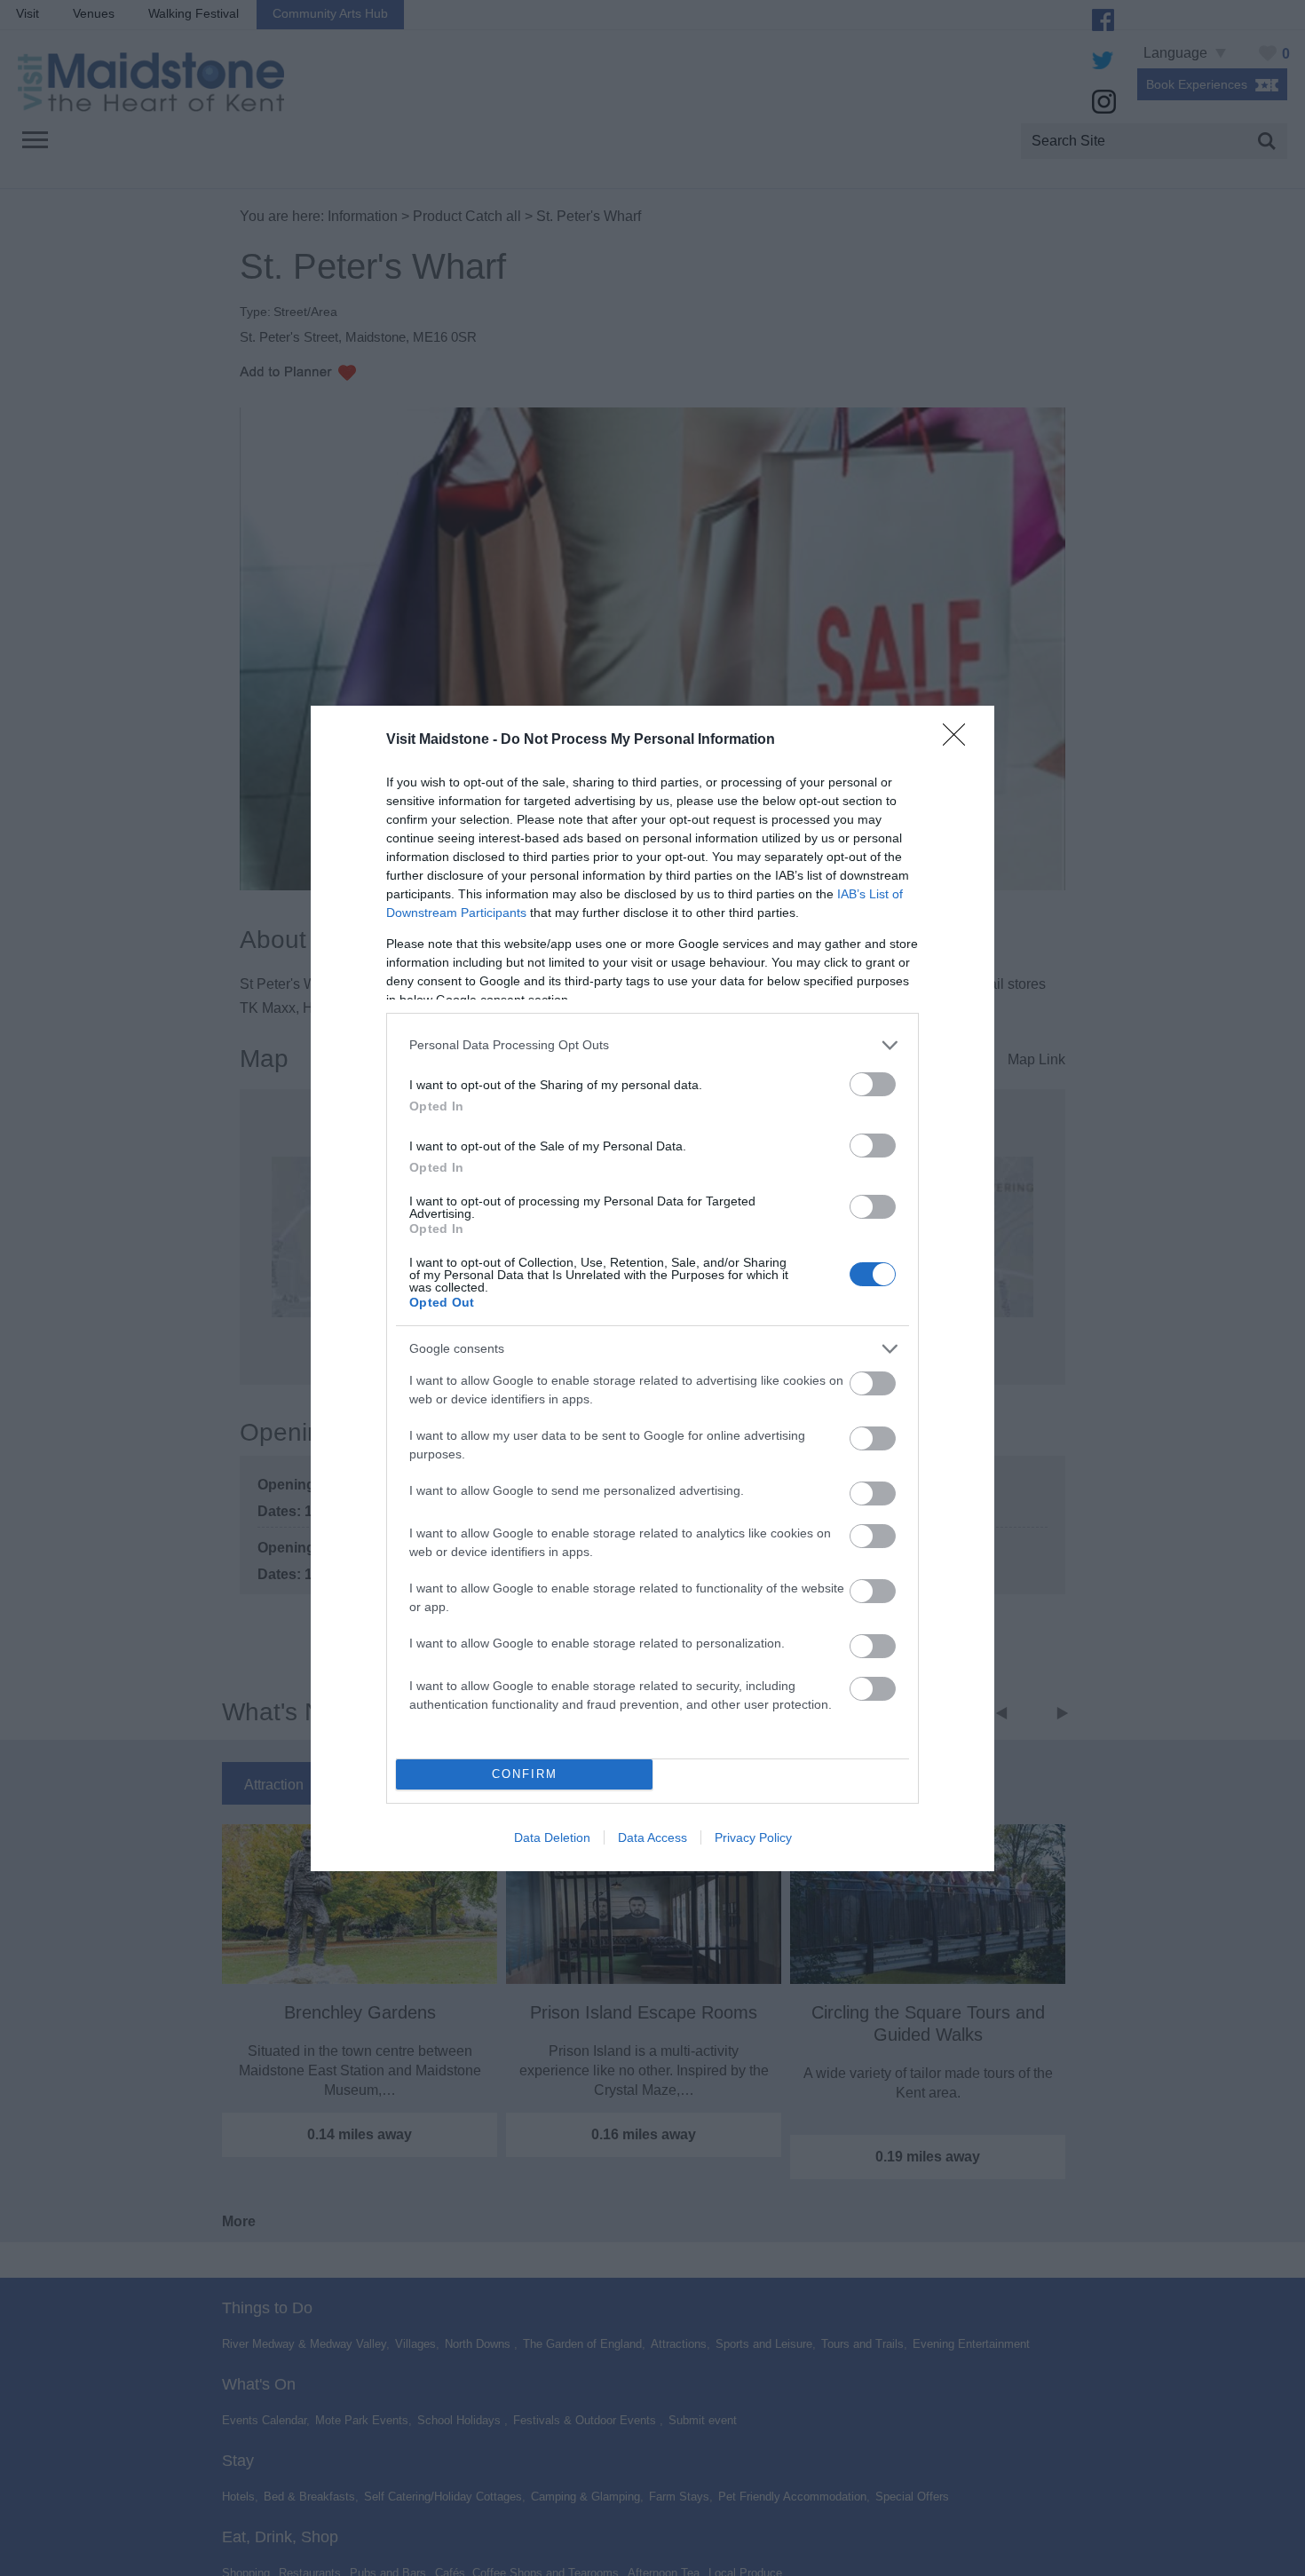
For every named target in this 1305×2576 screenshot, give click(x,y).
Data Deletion (552, 1837)
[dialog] (652, 1288)
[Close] (960, 740)
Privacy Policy (753, 1837)
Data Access (652, 1837)
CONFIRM (525, 1774)
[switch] (873, 1084)
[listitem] (652, 1045)
